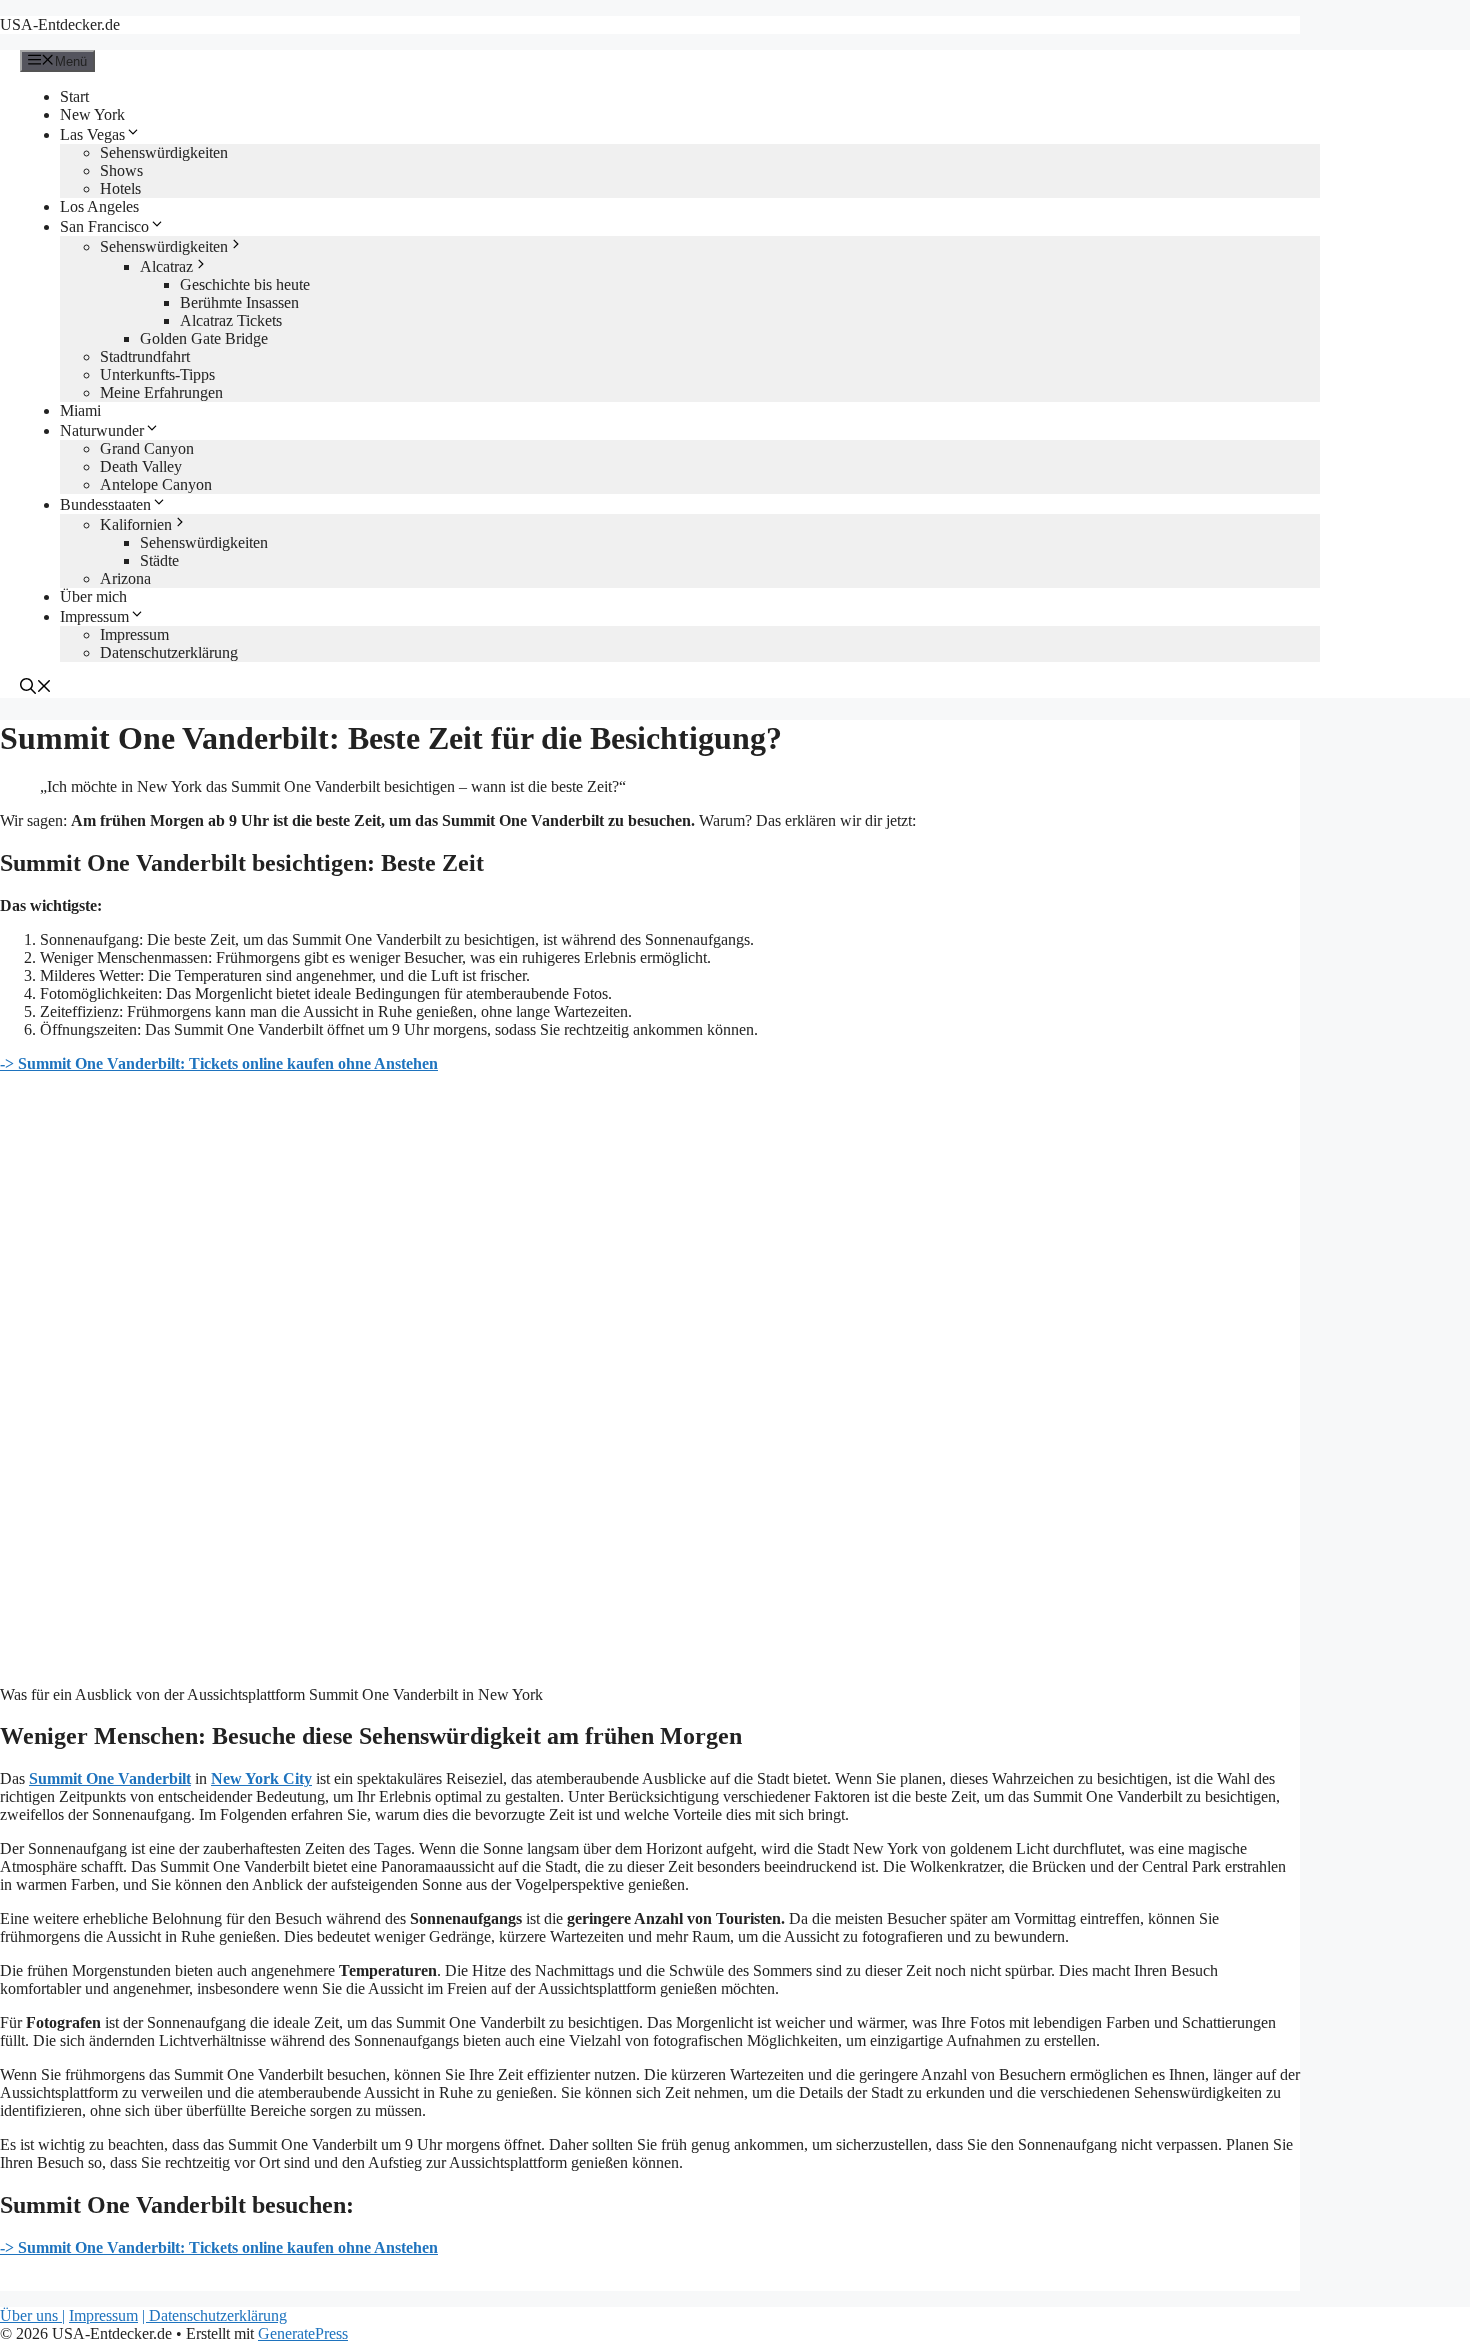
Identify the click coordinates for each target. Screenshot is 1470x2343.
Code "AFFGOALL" (1332, 34)
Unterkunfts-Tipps (157, 374)
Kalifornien (136, 524)
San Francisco (104, 226)
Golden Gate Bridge (204, 338)
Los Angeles (99, 206)
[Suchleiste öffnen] (36, 688)
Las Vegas (92, 134)
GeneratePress (303, 2333)
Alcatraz (166, 266)
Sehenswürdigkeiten (164, 152)
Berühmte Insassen (239, 302)
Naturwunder (102, 430)
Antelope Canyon (156, 484)
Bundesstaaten (105, 504)
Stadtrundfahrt (145, 356)
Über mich (93, 596)
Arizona (125, 578)
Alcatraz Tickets (231, 320)
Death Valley (141, 466)
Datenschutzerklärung (169, 652)
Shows (121, 170)
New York (92, 114)
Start (74, 96)
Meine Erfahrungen (161, 392)
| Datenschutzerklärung (214, 2315)
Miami (80, 410)
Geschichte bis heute (245, 284)
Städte (159, 560)
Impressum (94, 616)
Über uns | (32, 2315)
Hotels (120, 188)
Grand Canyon (147, 448)
